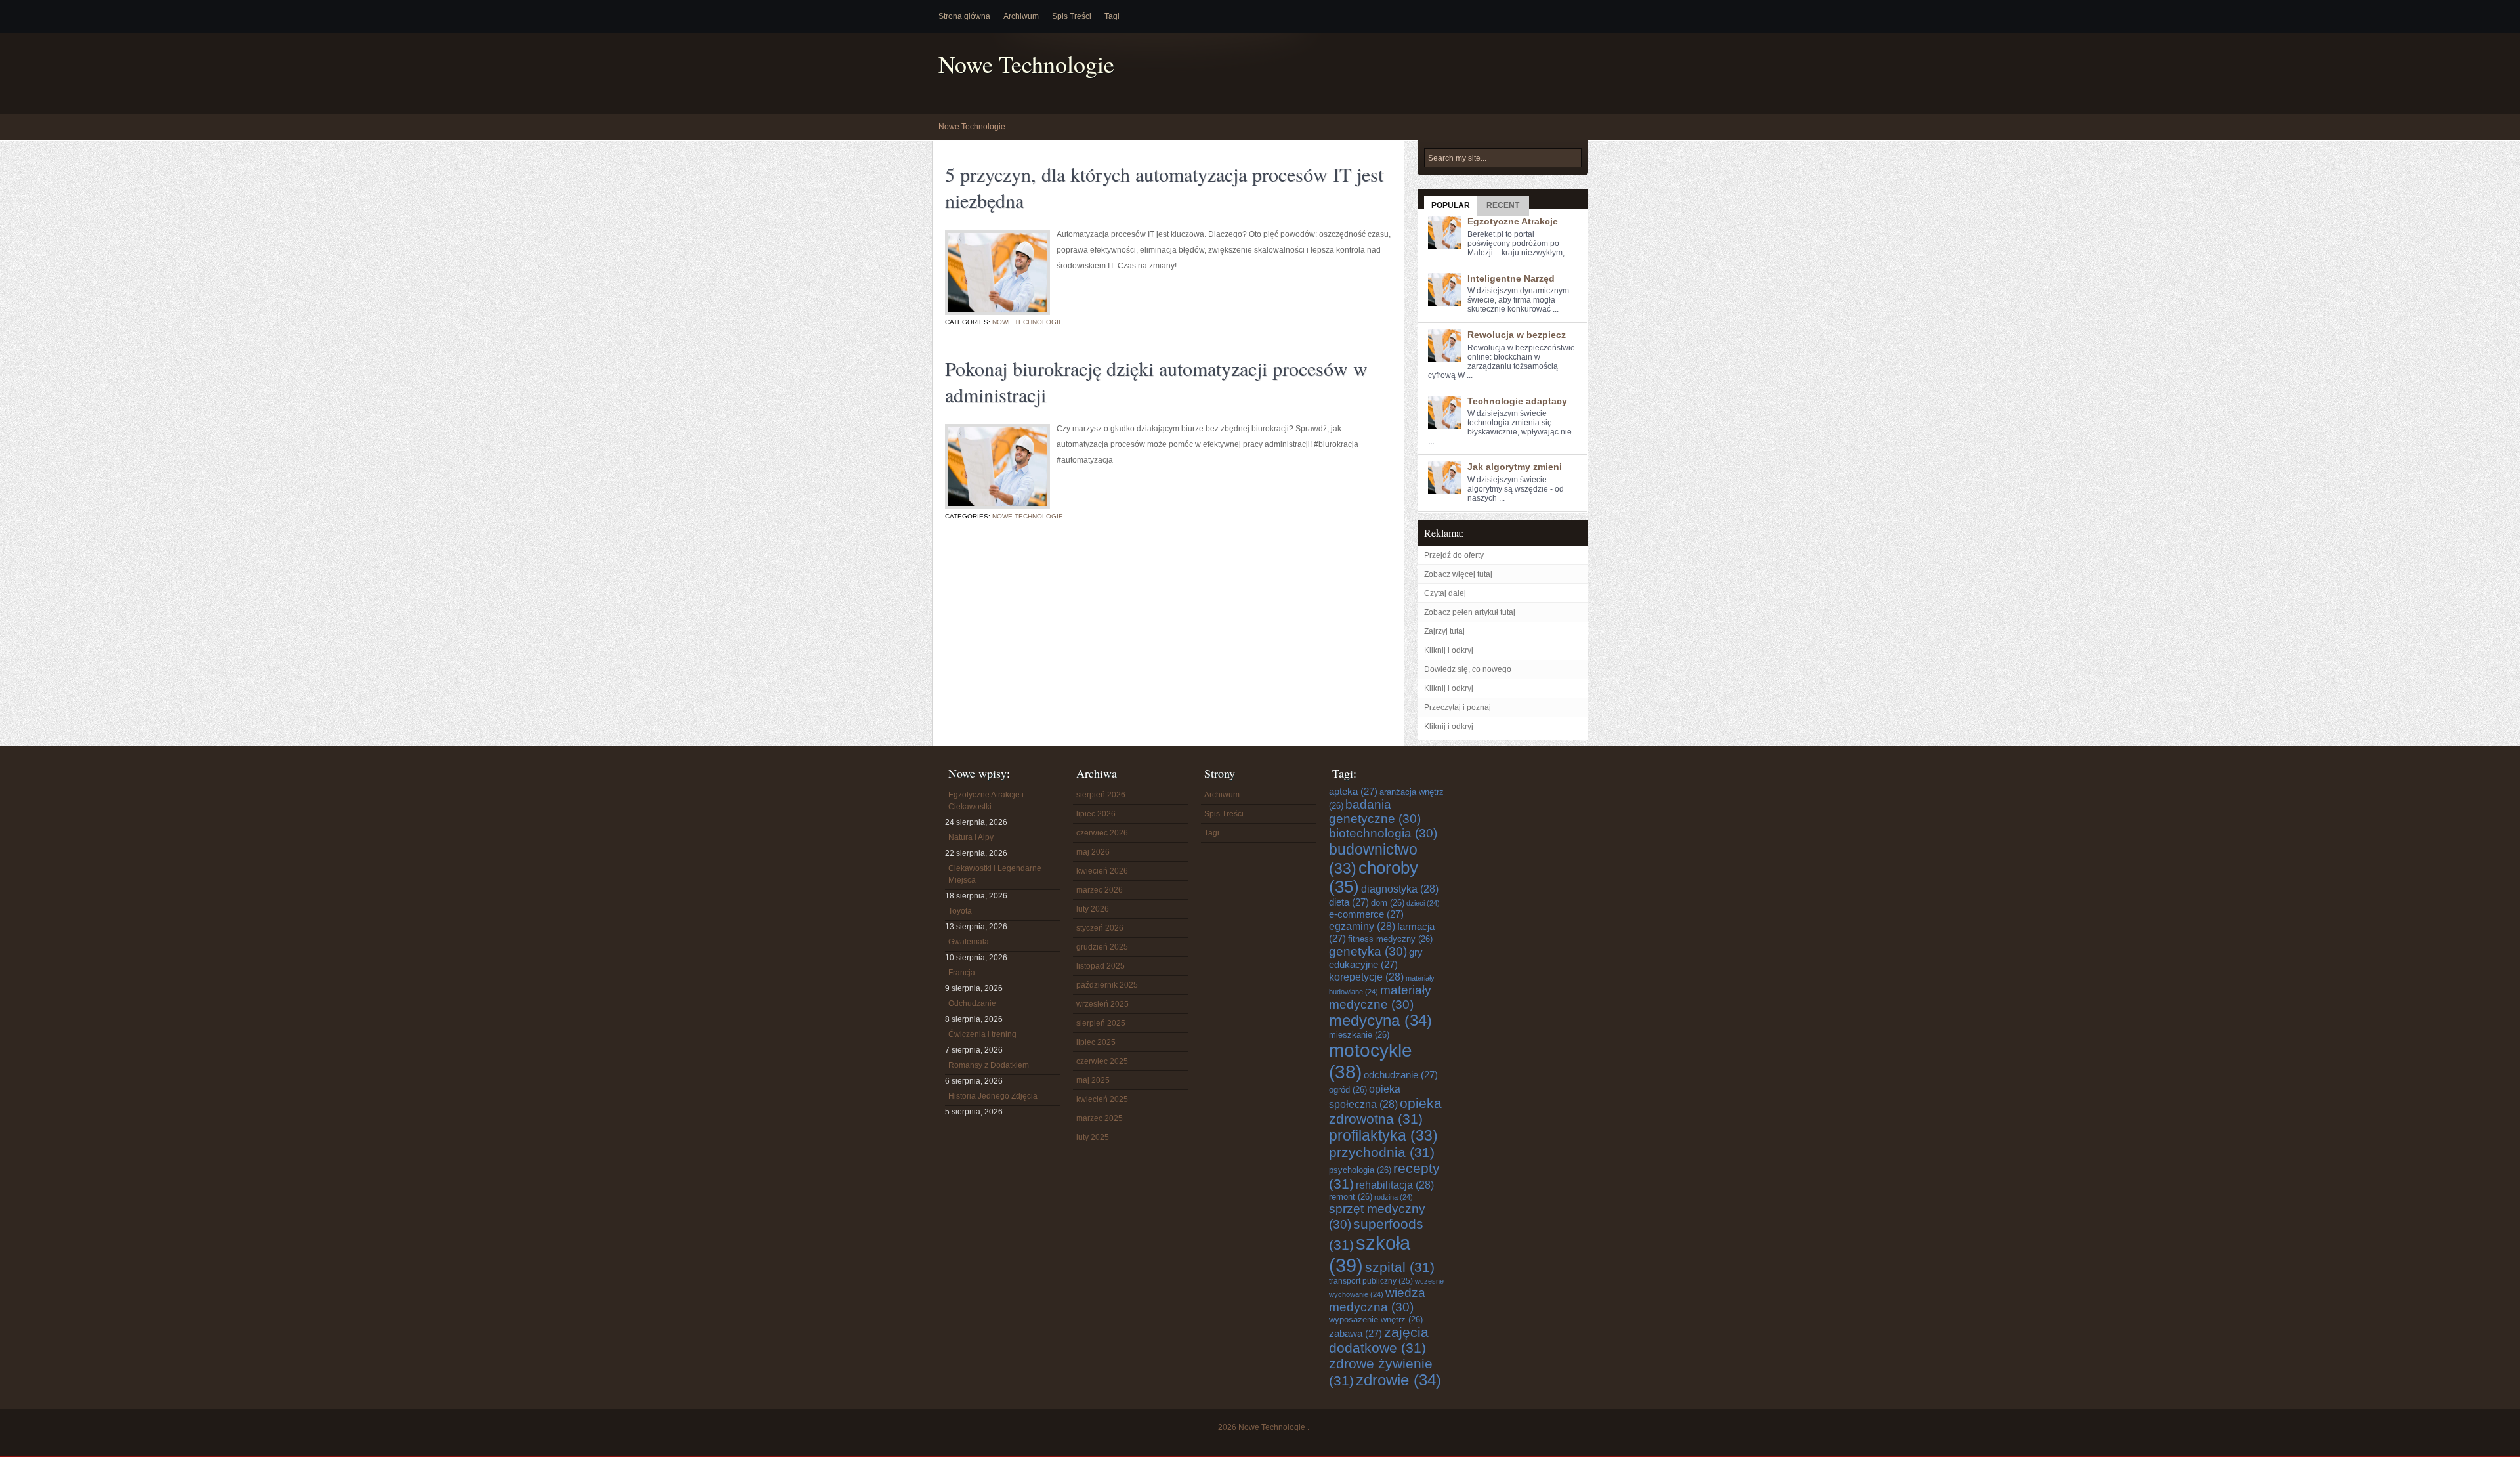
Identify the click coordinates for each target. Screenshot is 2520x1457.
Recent (1503, 205)
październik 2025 (1107, 985)
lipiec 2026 (1096, 814)
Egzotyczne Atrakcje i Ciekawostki (986, 801)
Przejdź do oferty (1454, 555)
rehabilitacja (1395, 1185)
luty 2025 (1093, 1137)
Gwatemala (969, 942)
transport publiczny (1371, 1281)
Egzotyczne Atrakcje (1513, 221)
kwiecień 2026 (1102, 871)
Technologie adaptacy (1517, 401)
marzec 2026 (1100, 890)
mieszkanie (1359, 1035)
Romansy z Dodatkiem (989, 1065)
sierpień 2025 (1101, 1023)
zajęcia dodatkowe (1379, 1340)
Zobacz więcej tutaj (1458, 574)
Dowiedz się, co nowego (1468, 669)
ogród (1348, 1090)
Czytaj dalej (1445, 593)
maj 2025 (1093, 1080)
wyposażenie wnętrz (1376, 1320)
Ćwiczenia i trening (982, 1034)
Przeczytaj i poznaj (1458, 707)
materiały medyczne (1380, 997)
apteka (1353, 791)
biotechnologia (1383, 833)
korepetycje (1366, 977)
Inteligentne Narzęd (1511, 278)
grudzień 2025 (1102, 947)
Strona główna (964, 16)
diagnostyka (1400, 889)
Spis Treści (1072, 16)
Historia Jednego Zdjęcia (993, 1096)
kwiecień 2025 (1102, 1099)
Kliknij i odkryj (1449, 650)
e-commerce (1366, 914)
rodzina (1394, 1197)
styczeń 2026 (1100, 928)
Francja (962, 973)
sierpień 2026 (1101, 795)
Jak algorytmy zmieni (1515, 467)
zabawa (1355, 1333)
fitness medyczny (1390, 939)
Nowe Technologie (1026, 64)
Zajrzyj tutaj (1444, 631)
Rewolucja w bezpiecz (1517, 335)
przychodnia (1382, 1152)
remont (1351, 1197)
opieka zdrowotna (1385, 1111)
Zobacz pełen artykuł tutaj (1470, 612)
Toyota (960, 911)
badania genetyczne (1375, 812)
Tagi (1112, 16)
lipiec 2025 (1096, 1042)
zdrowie (1398, 1380)
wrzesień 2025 (1102, 1004)
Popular (1451, 205)
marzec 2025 (1100, 1118)
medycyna (1380, 1021)
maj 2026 (1093, 852)
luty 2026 (1093, 909)
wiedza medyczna (1377, 1300)
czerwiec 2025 (1102, 1061)
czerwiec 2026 (1102, 833)
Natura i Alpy (971, 837)
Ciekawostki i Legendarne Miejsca (995, 874)
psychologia (1360, 1170)
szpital (1400, 1267)
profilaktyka (1383, 1135)
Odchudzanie (972, 1003)
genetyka (1368, 951)
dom (1388, 903)
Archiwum (1021, 16)
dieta (1349, 902)
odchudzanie (1401, 1075)
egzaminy (1362, 926)
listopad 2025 (1101, 966)
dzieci (1423, 903)
